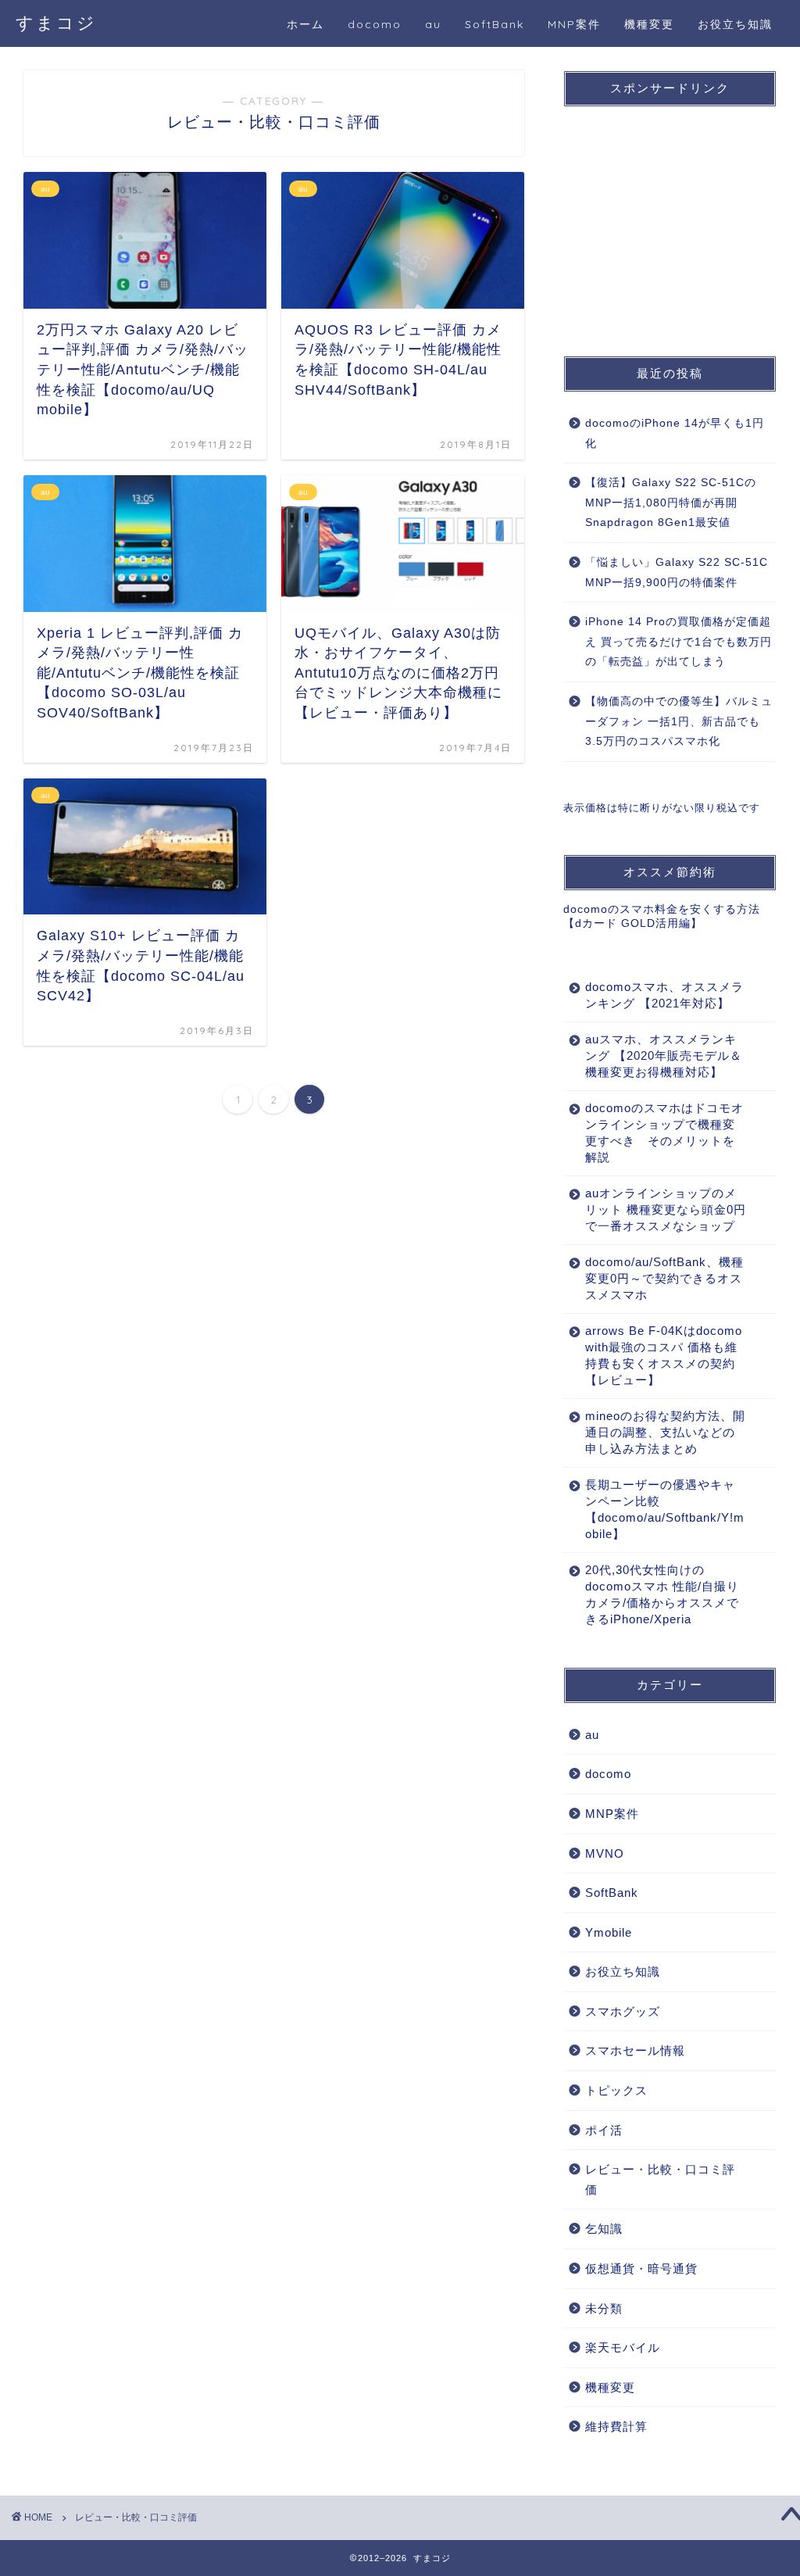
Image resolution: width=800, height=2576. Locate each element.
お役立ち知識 (735, 24)
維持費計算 (616, 2426)
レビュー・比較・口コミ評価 (660, 2179)
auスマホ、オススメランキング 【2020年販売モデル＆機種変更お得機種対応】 (664, 1055)
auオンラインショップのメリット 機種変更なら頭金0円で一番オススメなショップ (666, 1209)
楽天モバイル (623, 2347)
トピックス (616, 2090)
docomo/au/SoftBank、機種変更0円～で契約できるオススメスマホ (664, 1278)
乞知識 (604, 2229)
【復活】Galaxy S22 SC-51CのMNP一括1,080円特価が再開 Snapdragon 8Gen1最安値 (671, 503)
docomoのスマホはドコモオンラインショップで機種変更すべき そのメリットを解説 (664, 1132)
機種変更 (649, 24)
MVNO (605, 1853)
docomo (375, 24)
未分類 (604, 2308)
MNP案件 (574, 24)
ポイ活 (604, 2130)
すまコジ (56, 22)
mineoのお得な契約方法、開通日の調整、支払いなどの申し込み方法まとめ (665, 1432)
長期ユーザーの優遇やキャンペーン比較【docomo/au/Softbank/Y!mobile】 (665, 1509)
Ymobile (609, 1932)
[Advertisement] (680, 216)
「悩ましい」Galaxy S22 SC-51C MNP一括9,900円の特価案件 (677, 572)
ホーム (305, 24)
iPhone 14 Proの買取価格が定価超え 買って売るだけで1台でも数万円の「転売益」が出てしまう (679, 642)
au (433, 24)
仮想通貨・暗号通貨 (641, 2268)
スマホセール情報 (635, 2050)
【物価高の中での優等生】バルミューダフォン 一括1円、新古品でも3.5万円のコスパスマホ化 (679, 721)
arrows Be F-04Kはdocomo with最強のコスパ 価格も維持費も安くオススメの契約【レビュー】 (664, 1355)
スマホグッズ (623, 2011)
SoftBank (495, 24)
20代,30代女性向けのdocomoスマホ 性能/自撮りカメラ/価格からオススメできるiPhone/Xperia (662, 1594)
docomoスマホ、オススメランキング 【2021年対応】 (664, 995)
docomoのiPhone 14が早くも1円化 (675, 433)
